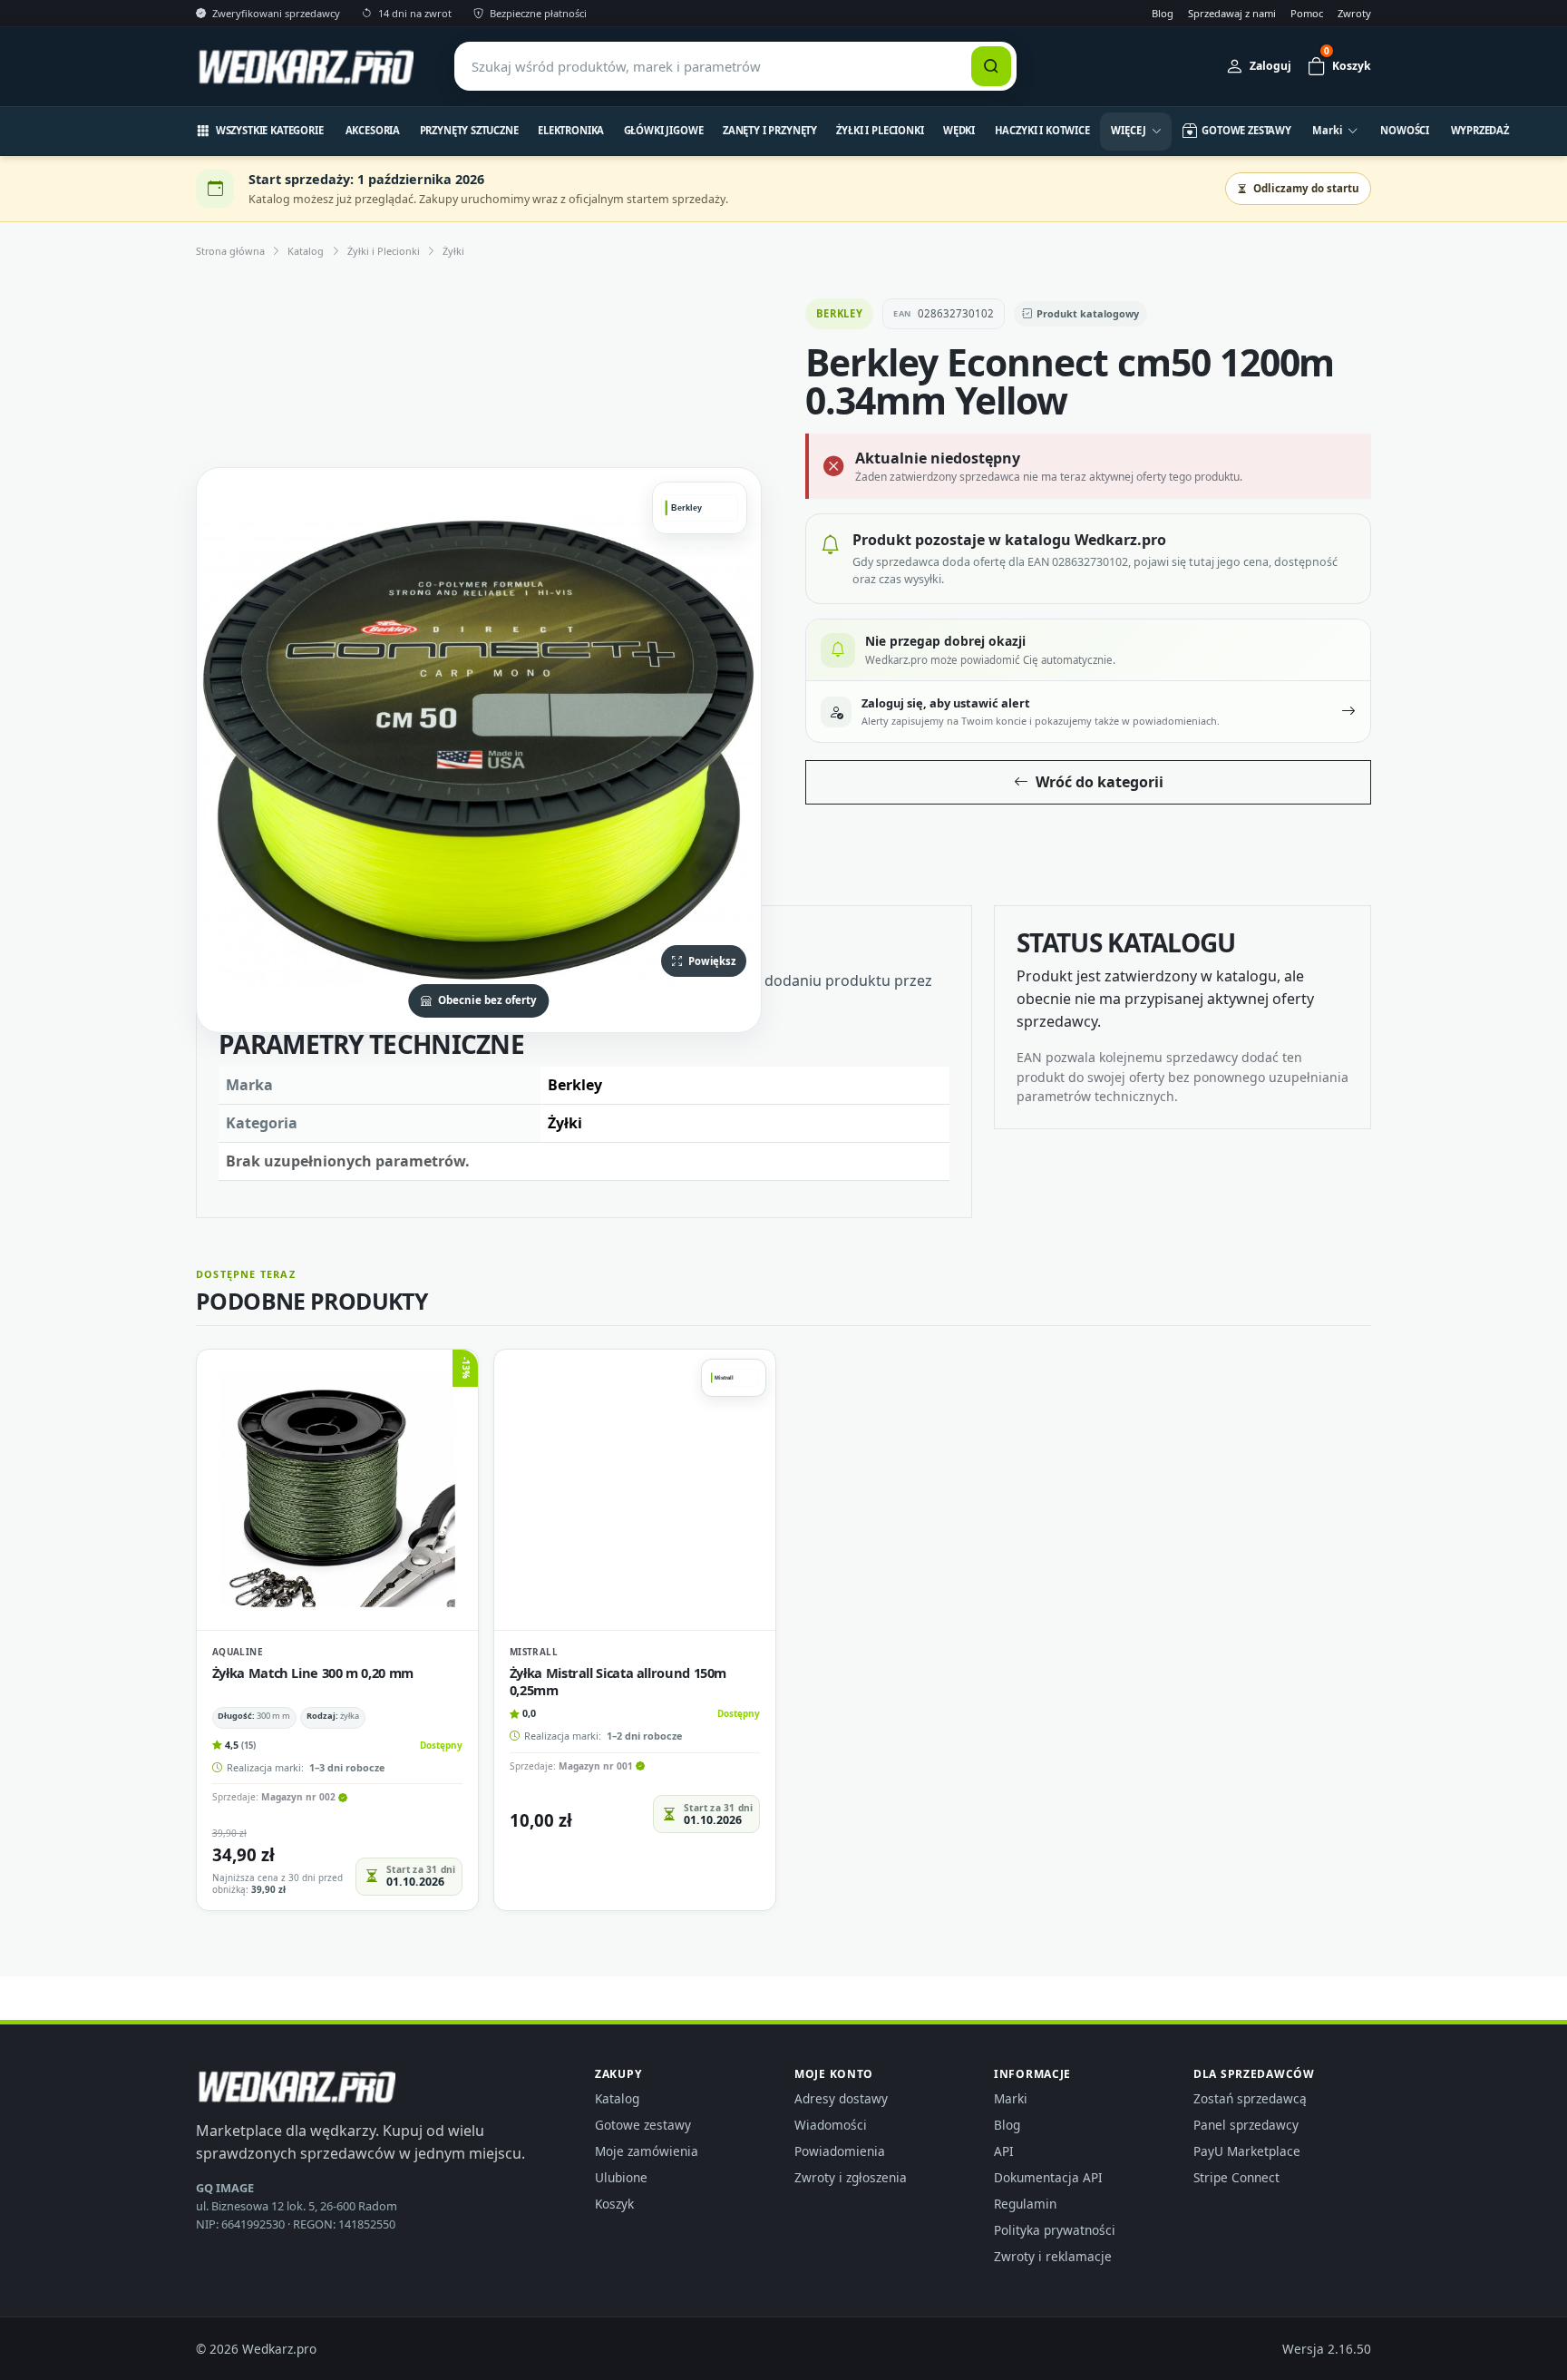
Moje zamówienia (647, 2151)
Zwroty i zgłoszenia (851, 2177)
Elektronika (571, 130)
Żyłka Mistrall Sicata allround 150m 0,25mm (618, 1681)
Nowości (1405, 130)
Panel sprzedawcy (1246, 2125)
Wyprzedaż (1480, 130)
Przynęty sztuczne (469, 130)
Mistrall (534, 1652)
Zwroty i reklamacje (1053, 2256)
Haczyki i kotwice (1042, 130)
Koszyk (614, 2204)
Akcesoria (373, 130)
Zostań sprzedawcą (1250, 2098)
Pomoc (1307, 13)
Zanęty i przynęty (770, 130)
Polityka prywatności (1055, 2230)
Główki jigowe (664, 130)
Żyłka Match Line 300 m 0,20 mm (313, 1673)
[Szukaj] (991, 66)
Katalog (306, 251)
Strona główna (230, 251)
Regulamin (1025, 2204)
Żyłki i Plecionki (880, 130)
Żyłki (453, 251)
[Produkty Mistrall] (734, 1378)
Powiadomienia (840, 2151)
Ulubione (621, 2177)
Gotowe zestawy (643, 2125)
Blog (1163, 13)
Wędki (959, 130)
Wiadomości (831, 2125)
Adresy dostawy (841, 2098)
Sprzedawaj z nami (1232, 13)
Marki (1011, 2098)
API (1004, 2151)
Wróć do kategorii (1100, 782)
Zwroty (1354, 13)
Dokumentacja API (1048, 2177)
